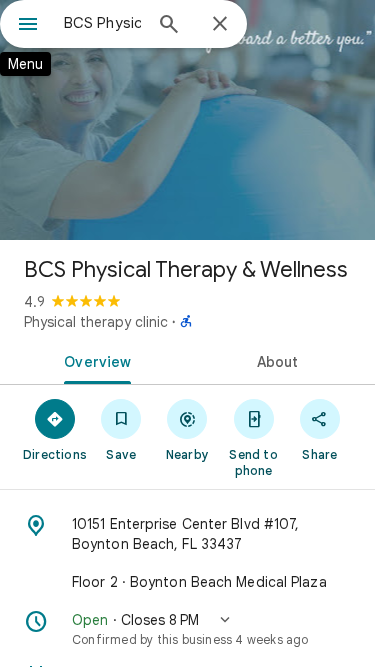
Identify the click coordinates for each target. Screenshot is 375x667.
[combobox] (102, 23)
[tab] (94, 360)
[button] (187, 629)
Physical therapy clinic (96, 322)
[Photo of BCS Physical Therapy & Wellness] (187, 120)
